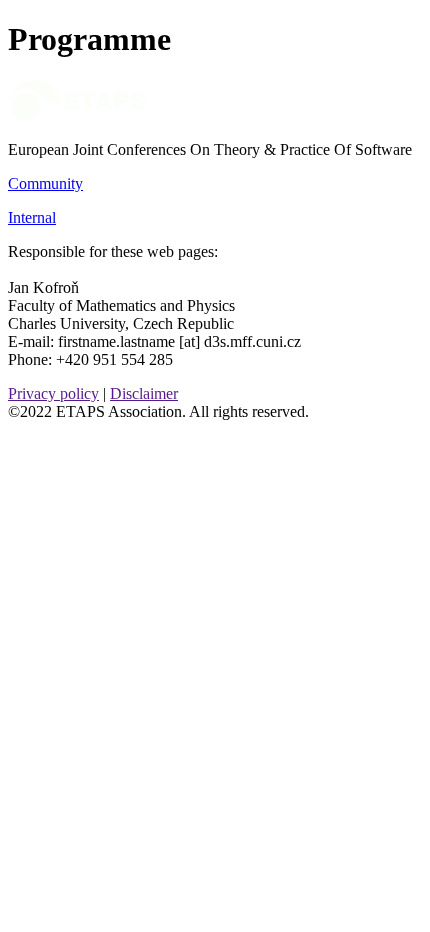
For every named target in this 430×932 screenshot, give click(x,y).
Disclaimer (144, 393)
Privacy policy (53, 393)
